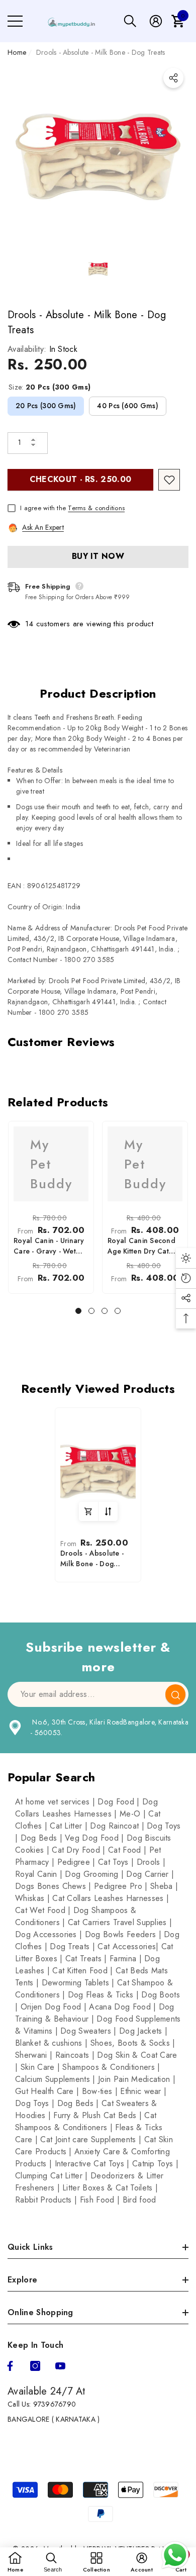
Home (17, 52)
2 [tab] (91, 1311)
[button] (130, 21)
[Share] (173, 78)
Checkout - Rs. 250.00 (81, 479)
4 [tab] (118, 1311)
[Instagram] (35, 2366)
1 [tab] (78, 1311)
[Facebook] (10, 2366)
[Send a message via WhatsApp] (175, 2555)
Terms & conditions (96, 508)
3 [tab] (105, 1311)
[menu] (15, 21)
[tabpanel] (51, 1207)
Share (173, 78)
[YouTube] (60, 2366)
